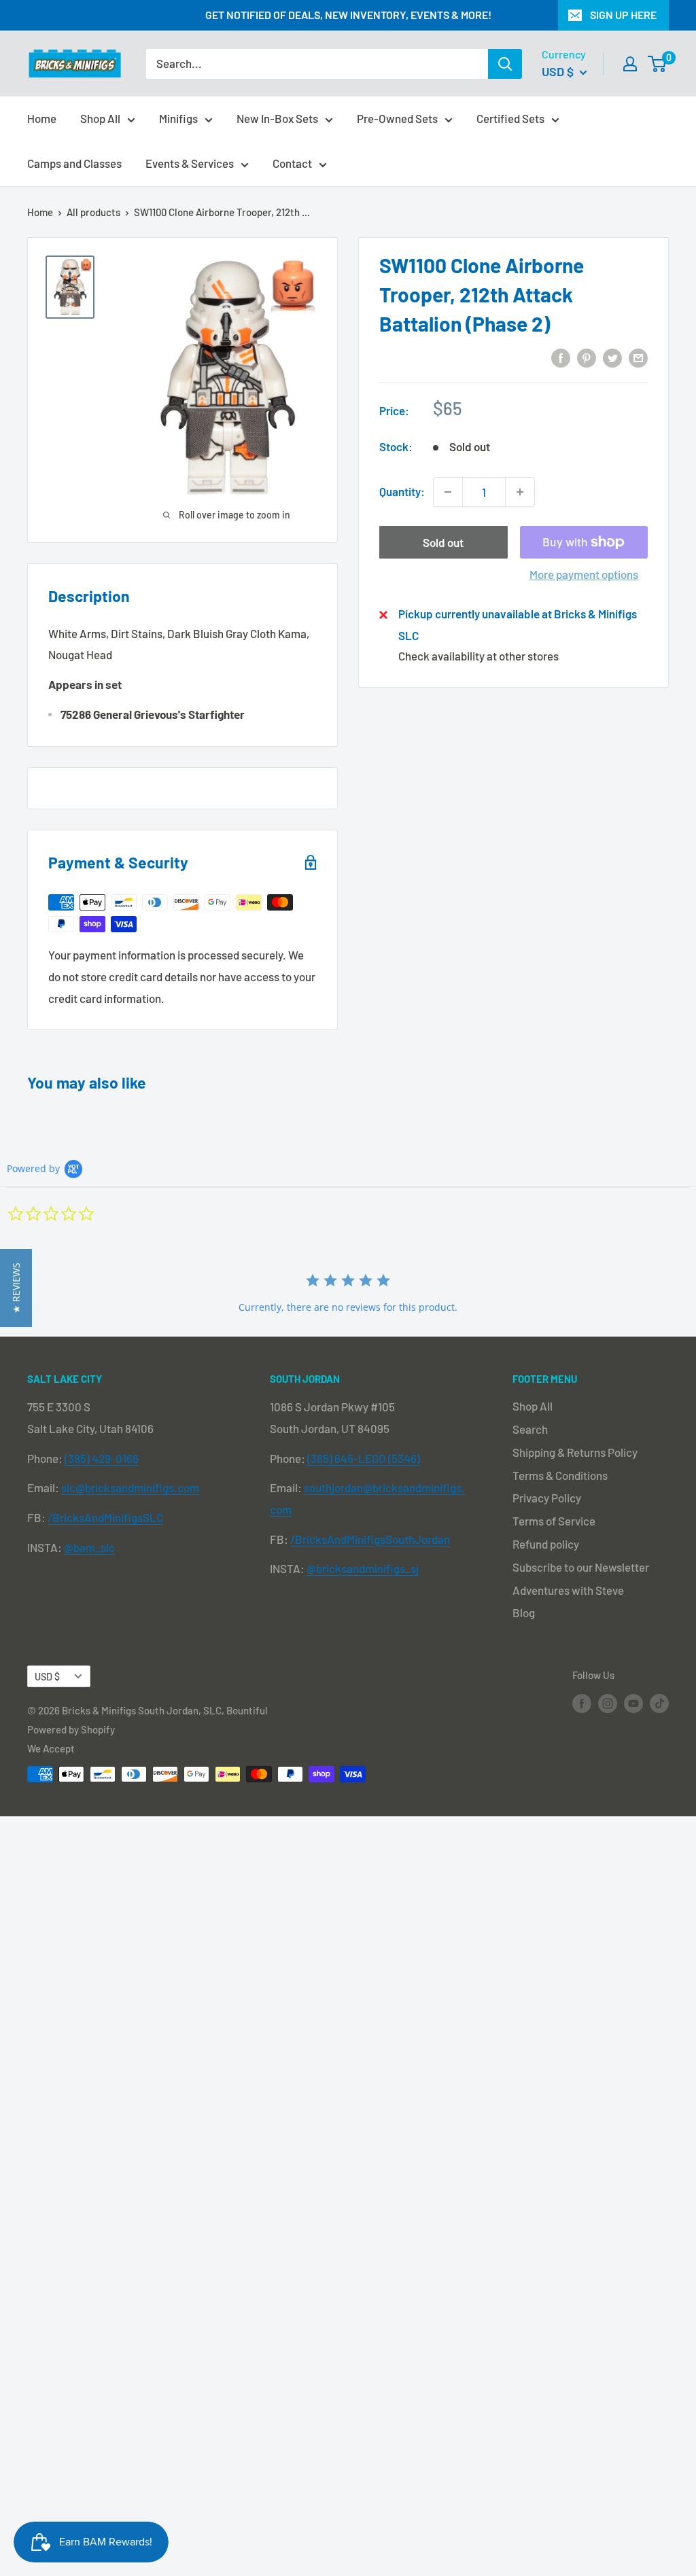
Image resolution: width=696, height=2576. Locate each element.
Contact (292, 163)
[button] (16, 1288)
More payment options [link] (584, 574)
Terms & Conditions (560, 1475)
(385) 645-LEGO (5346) (364, 1458)
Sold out (443, 542)
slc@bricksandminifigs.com (130, 1487)
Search (530, 1429)
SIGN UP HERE (623, 15)
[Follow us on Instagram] (608, 1703)
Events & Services (190, 163)
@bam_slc (89, 1547)
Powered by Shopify (71, 1729)
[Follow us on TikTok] (659, 1703)
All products (93, 212)
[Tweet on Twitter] (612, 357)
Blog (524, 1612)
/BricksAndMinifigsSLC (105, 1517)
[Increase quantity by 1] (520, 492)
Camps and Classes (74, 163)
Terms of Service (554, 1521)
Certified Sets (510, 118)
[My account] (630, 64)
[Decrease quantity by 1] (448, 492)
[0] (658, 64)
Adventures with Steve (568, 1590)
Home (42, 118)
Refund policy (546, 1544)
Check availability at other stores (478, 656)
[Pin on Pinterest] (587, 357)
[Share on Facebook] (561, 357)
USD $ (47, 1677)
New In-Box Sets (277, 118)
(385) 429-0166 (102, 1458)
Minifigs (178, 118)
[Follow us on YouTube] (633, 1703)
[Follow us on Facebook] (582, 1703)
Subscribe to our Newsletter (581, 1567)
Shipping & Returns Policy (575, 1452)
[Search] (505, 64)
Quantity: (402, 491)
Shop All (100, 118)
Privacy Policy (547, 1498)
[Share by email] (638, 357)
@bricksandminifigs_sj (363, 1568)
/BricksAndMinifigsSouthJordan (370, 1539)
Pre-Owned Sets (397, 118)
